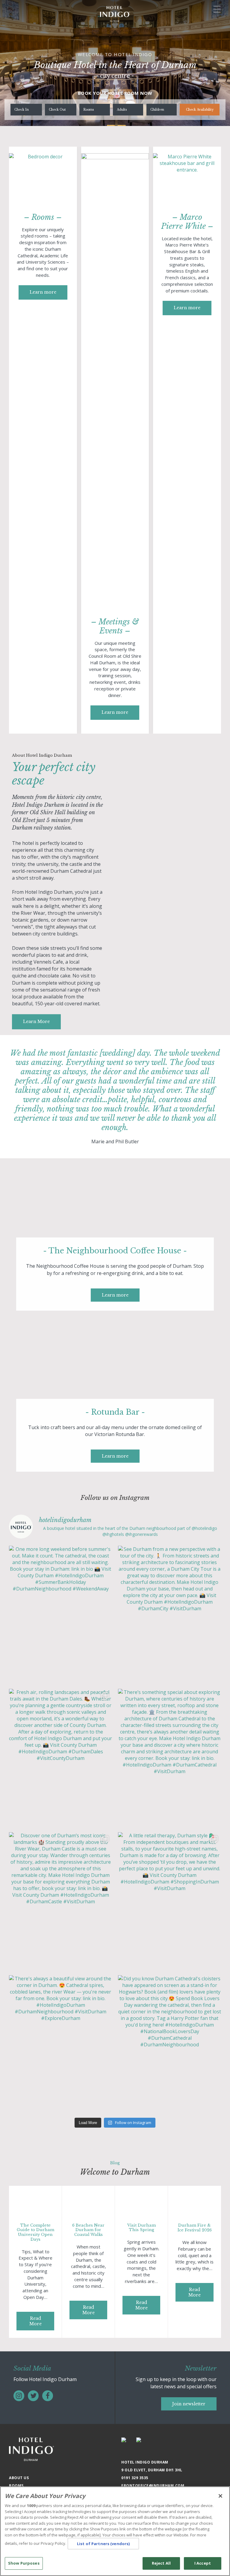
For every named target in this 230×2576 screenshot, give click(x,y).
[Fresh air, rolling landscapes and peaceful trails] (60, 1758)
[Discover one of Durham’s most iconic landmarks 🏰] (60, 1901)
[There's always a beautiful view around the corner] (60, 2044)
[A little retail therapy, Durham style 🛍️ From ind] (170, 1901)
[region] (115, 2531)
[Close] (220, 2496)
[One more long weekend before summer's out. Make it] (60, 1614)
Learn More (36, 1022)
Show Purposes (24, 2563)
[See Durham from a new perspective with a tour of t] (170, 1614)
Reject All (161, 2563)
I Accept (203, 2563)
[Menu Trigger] (217, 9)
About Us (19, 2478)
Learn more (43, 292)
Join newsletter (189, 2404)
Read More (35, 2321)
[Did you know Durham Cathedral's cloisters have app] (170, 2044)
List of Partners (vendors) (103, 2544)
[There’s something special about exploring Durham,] (170, 1758)
